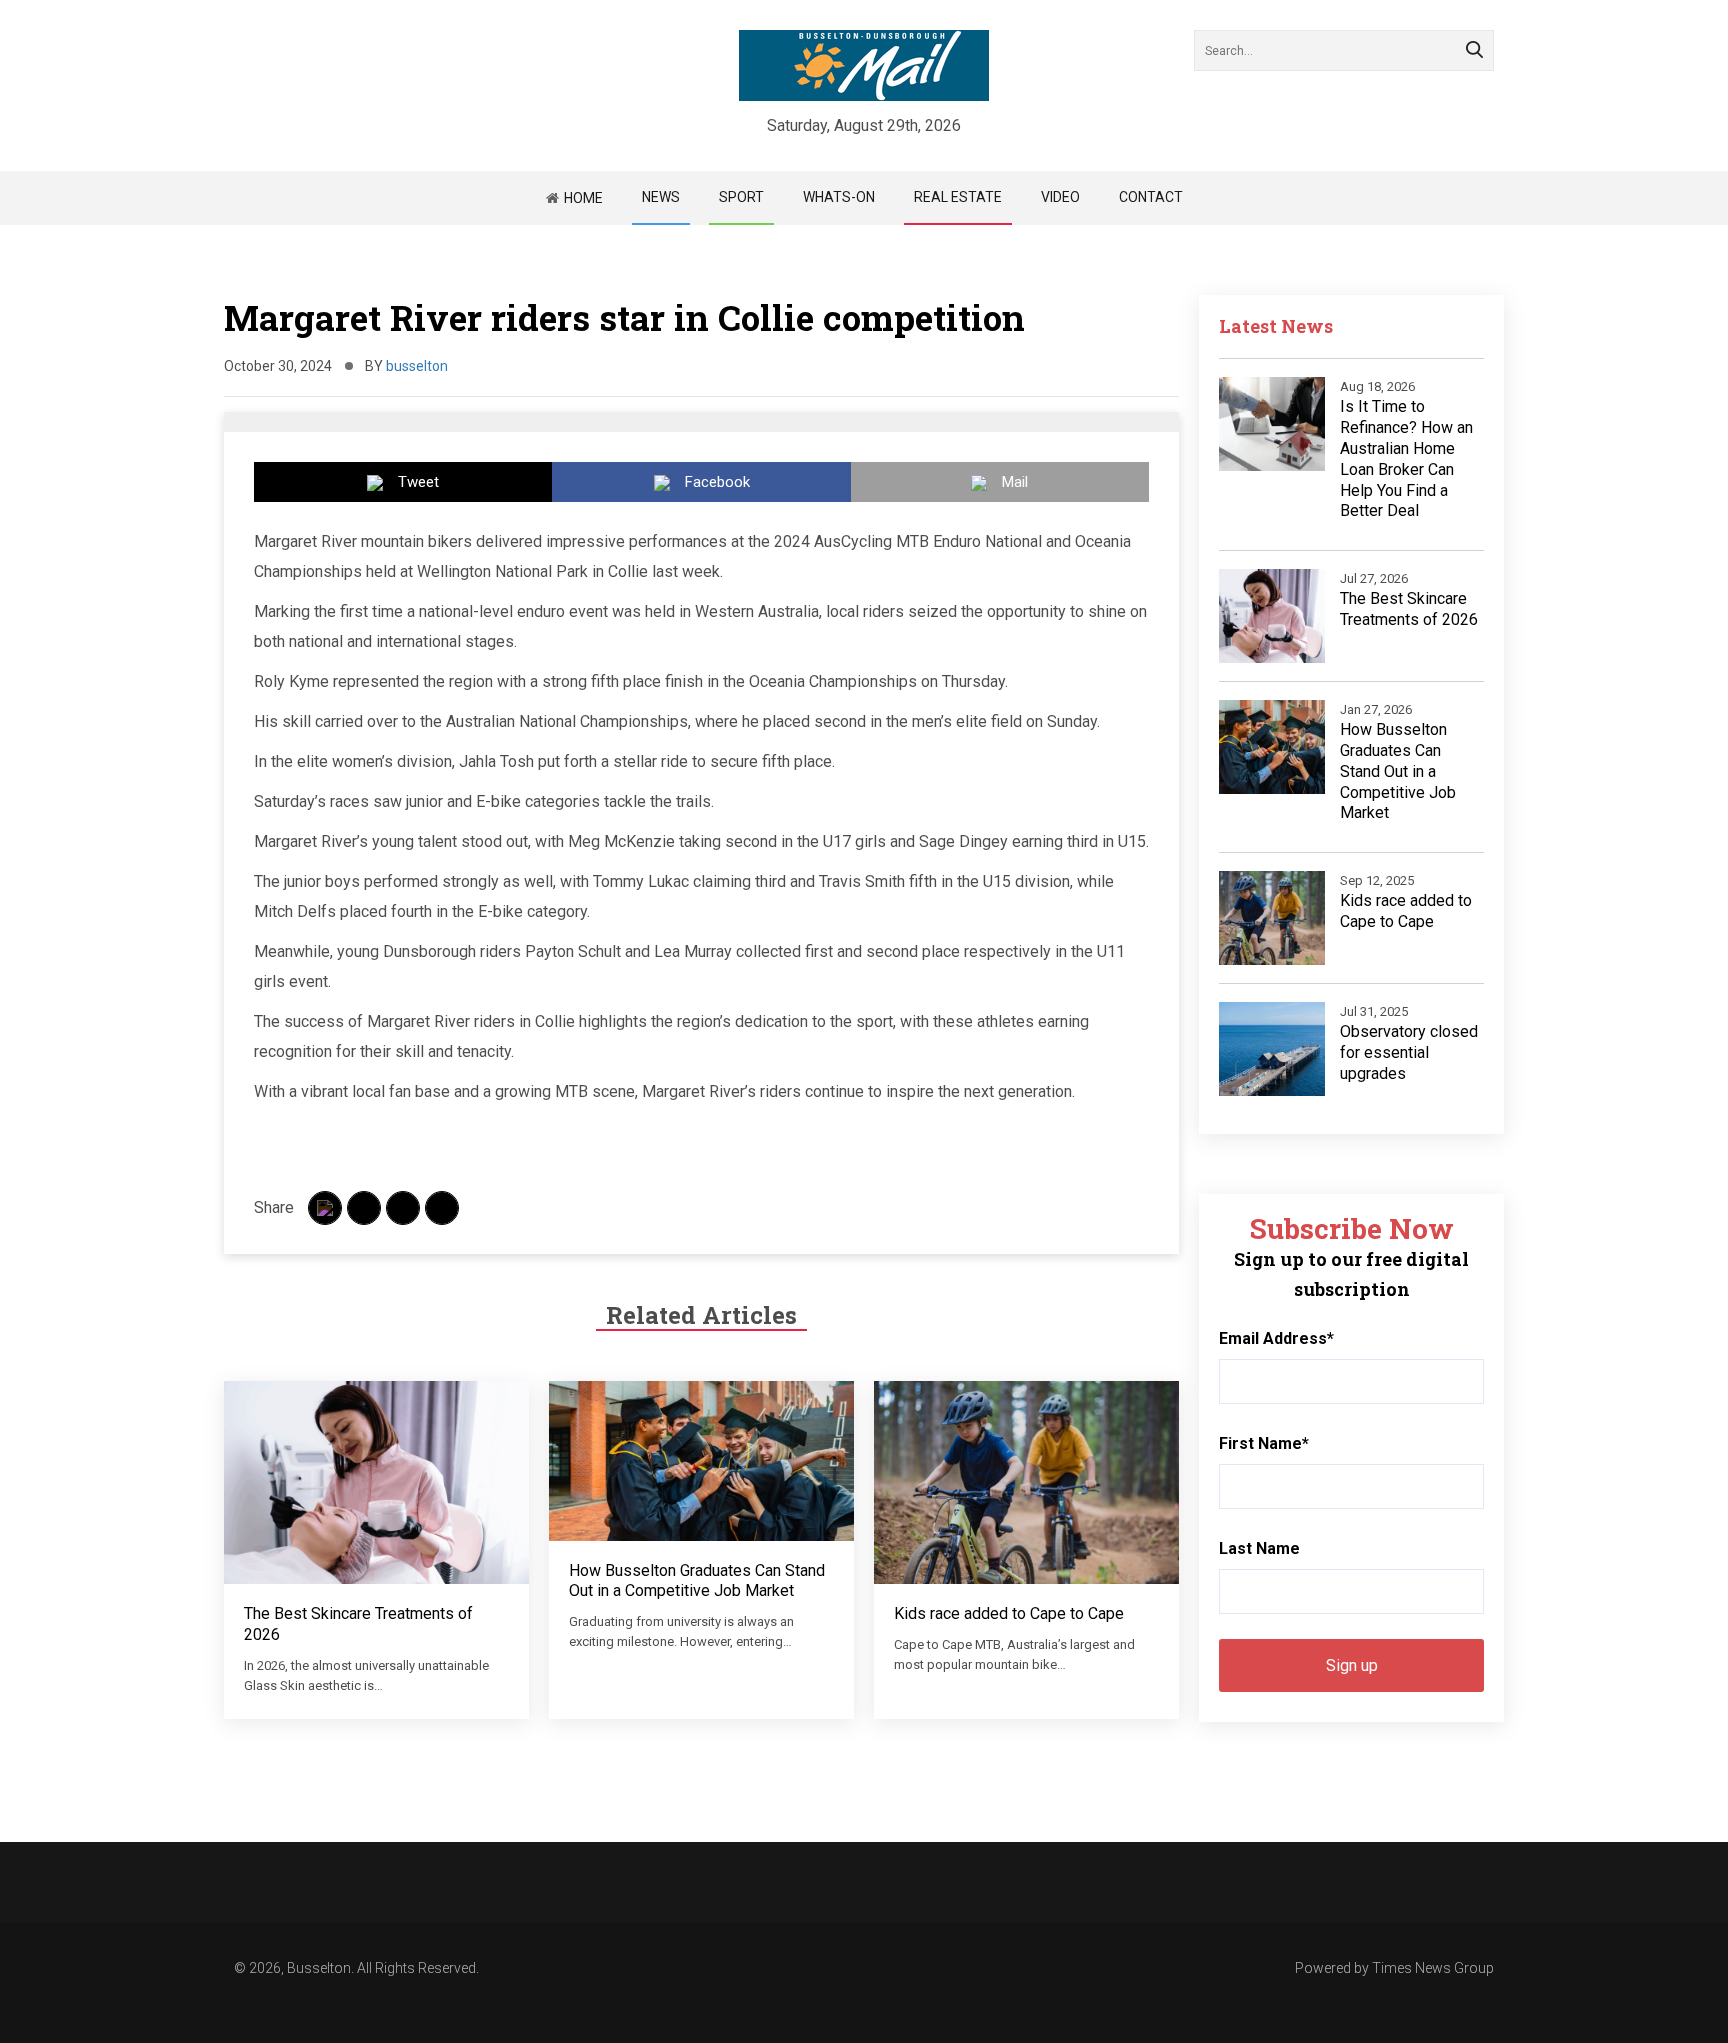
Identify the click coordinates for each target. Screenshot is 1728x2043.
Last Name (1259, 1548)
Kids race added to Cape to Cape (1009, 1613)
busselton (417, 366)
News (661, 197)
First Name (1264, 1443)
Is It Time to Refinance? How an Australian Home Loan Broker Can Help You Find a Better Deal (1406, 458)
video (1060, 197)
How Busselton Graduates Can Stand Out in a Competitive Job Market (697, 1581)
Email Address (1276, 1338)
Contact (1151, 197)
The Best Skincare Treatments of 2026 (1409, 609)
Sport (741, 197)
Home (583, 198)
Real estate (958, 197)
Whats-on (839, 197)
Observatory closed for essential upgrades (1409, 1052)
